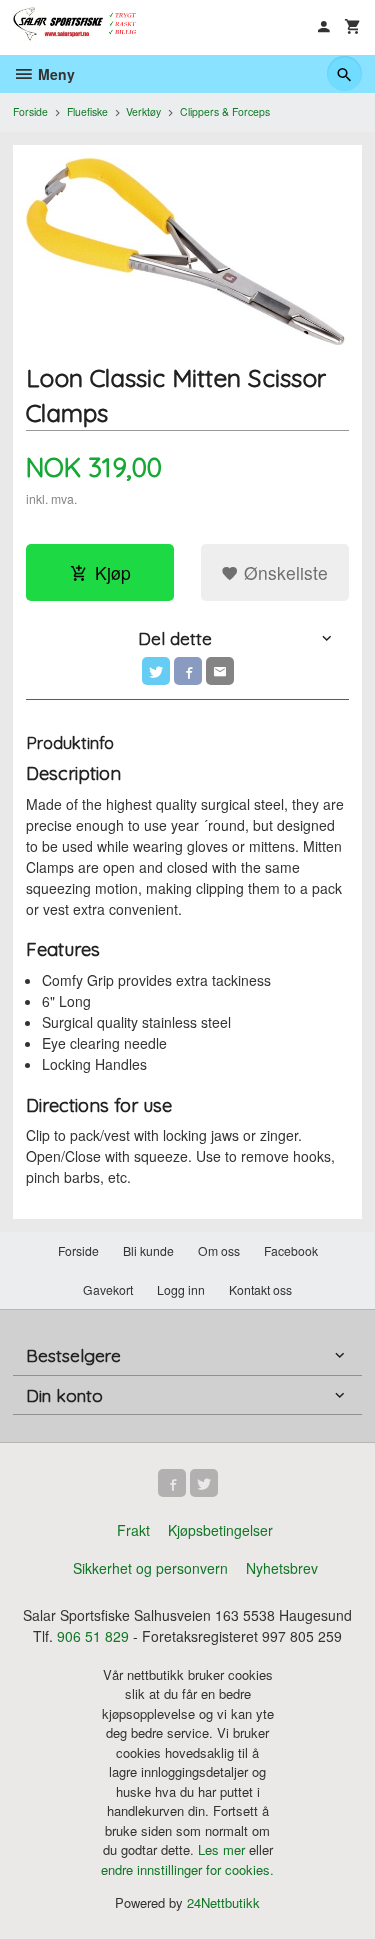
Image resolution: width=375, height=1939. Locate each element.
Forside (30, 111)
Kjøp (113, 572)
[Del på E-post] (220, 671)
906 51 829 (93, 1636)
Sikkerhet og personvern (150, 1568)
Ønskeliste (283, 572)
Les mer (223, 1849)
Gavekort (108, 1289)
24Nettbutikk (223, 1902)
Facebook (291, 1250)
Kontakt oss (260, 1289)
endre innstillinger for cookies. (187, 1869)
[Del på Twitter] (156, 671)
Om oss (219, 1250)
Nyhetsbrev (282, 1568)
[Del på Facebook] (188, 671)
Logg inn (181, 1289)
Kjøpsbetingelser (220, 1530)
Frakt (133, 1530)
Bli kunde (148, 1250)
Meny (54, 74)
